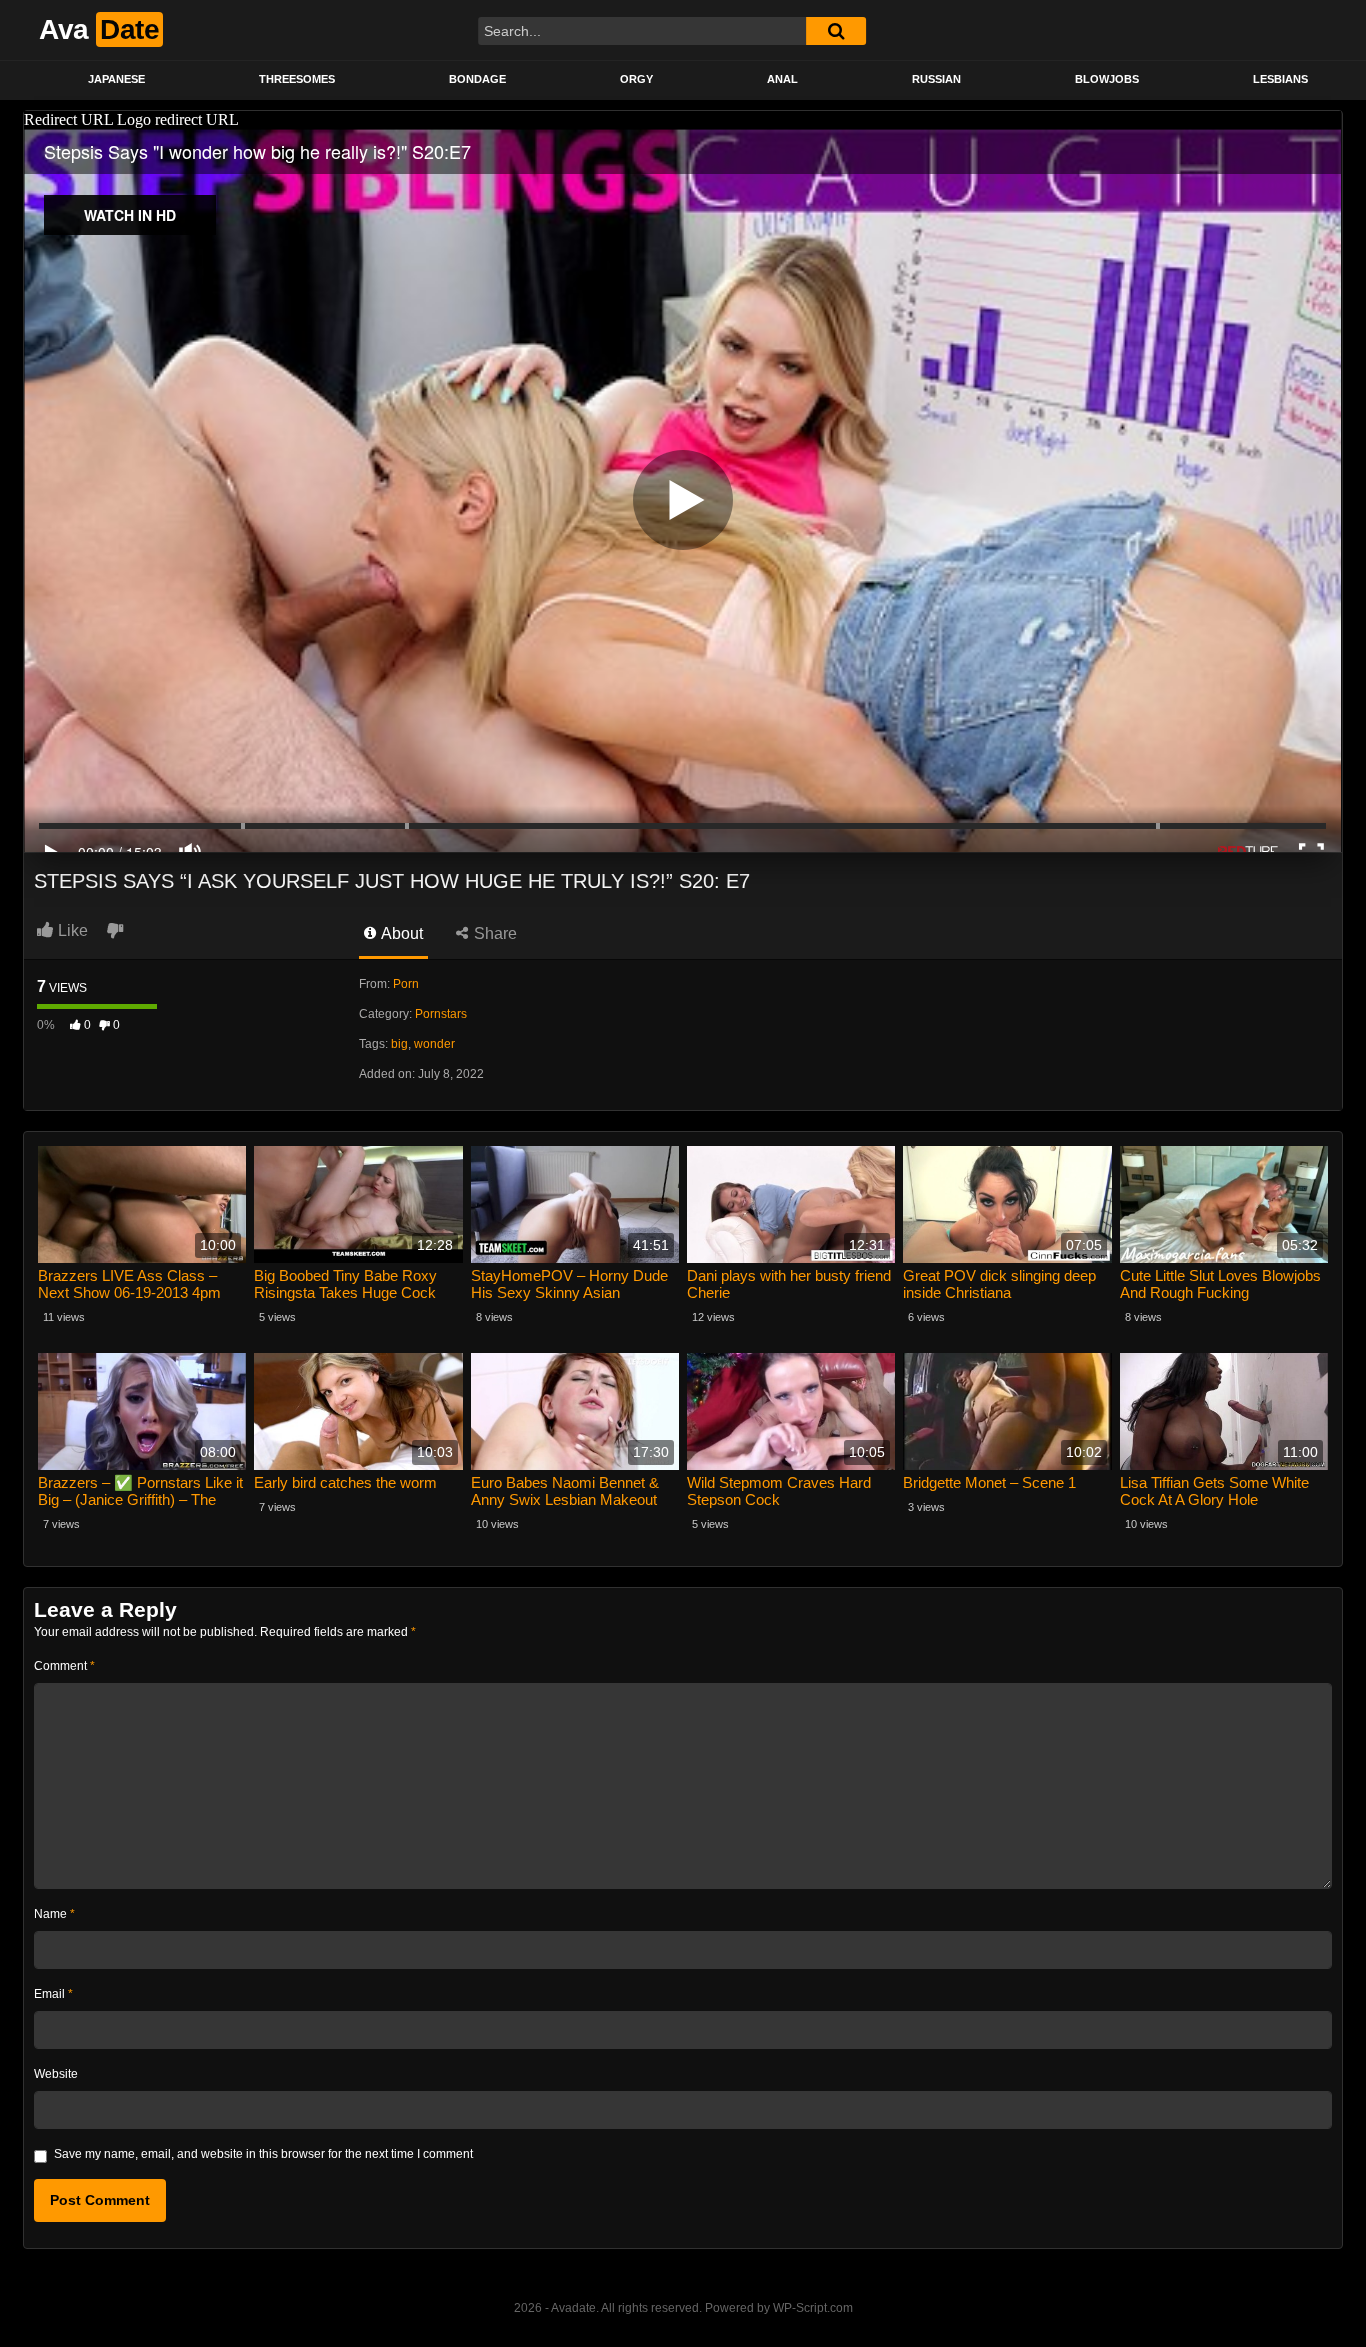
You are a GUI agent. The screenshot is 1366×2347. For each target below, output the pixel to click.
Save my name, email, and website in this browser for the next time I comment (263, 2154)
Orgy (636, 79)
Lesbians (1280, 79)
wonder (434, 1044)
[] (836, 31)
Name (54, 1914)
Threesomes (297, 79)
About (400, 933)
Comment (64, 1666)
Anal (782, 79)
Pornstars (441, 1014)
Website (56, 2074)
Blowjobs (1107, 79)
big (399, 1044)
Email (53, 1994)
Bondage (477, 79)
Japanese (116, 79)
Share (493, 933)
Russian (936, 79)
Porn (406, 984)
